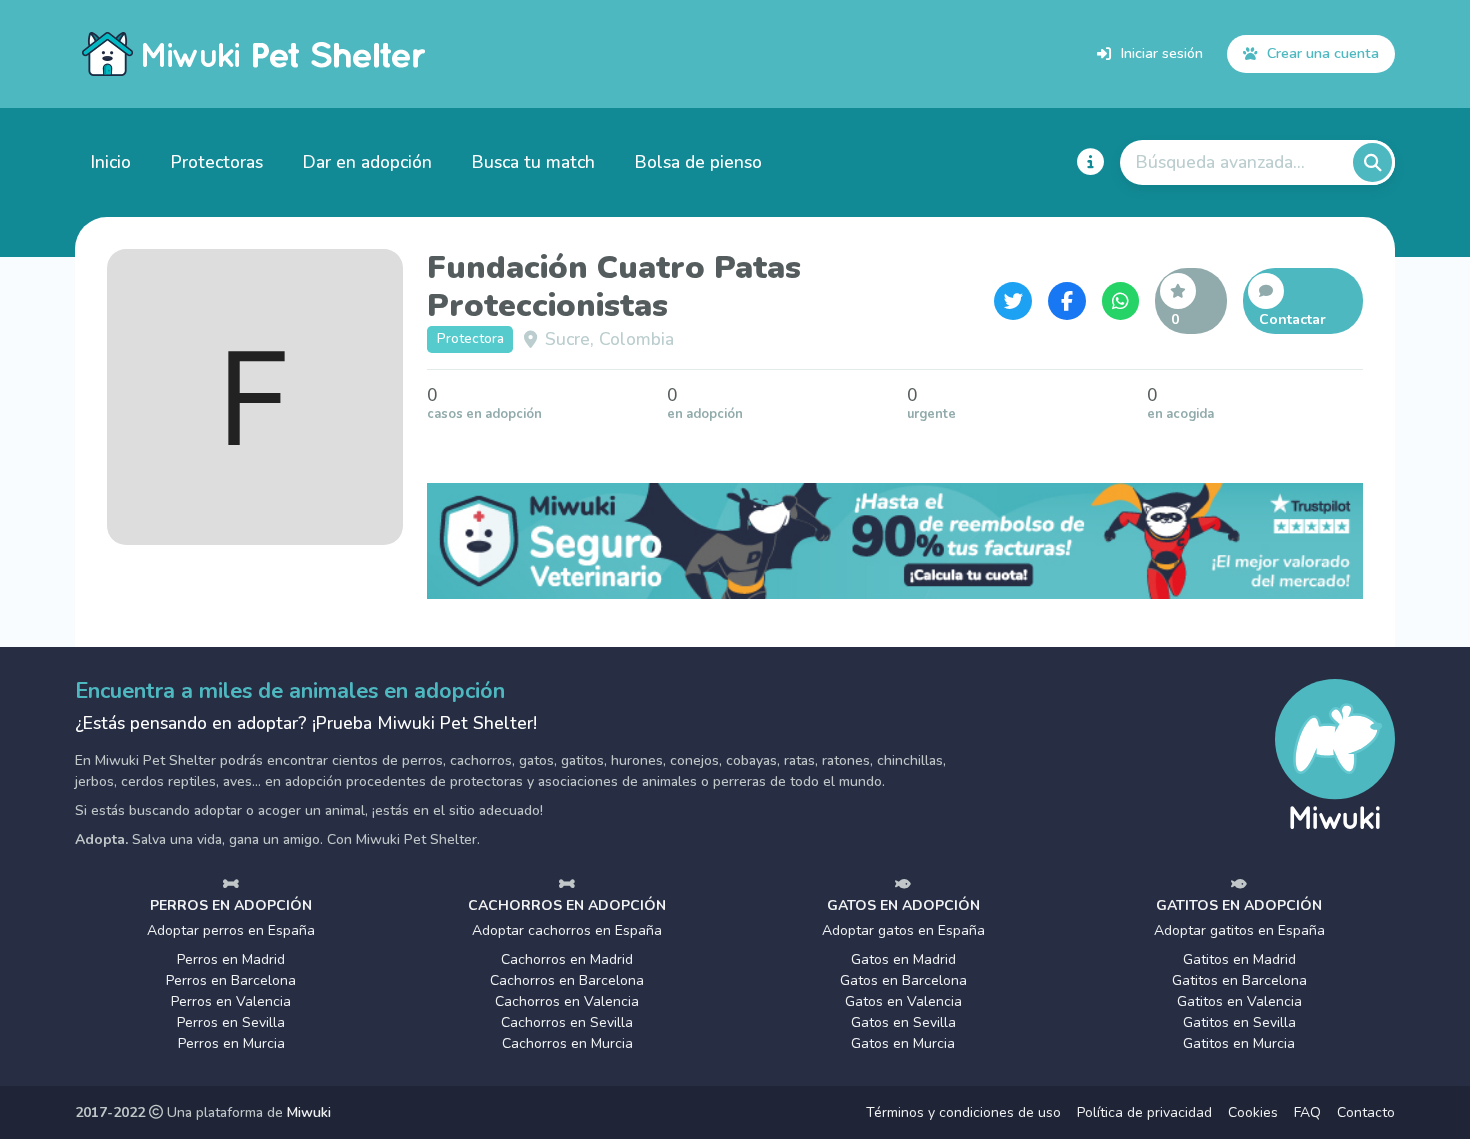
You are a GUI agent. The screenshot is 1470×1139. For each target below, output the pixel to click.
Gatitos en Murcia (1239, 1043)
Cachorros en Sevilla (567, 1022)
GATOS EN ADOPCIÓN (903, 905)
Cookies (1253, 1112)
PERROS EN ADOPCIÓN (231, 905)
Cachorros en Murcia (567, 1043)
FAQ (1307, 1112)
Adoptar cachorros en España (567, 930)
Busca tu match (533, 162)
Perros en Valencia (231, 1001)
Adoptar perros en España (231, 930)
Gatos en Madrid (903, 959)
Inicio (111, 162)
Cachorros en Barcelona (567, 980)
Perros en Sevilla (231, 1022)
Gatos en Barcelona (903, 980)
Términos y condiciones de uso (963, 1112)
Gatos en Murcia (903, 1043)
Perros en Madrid (231, 959)
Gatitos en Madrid (1239, 959)
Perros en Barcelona (231, 980)
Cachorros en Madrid (567, 959)
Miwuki (309, 1112)
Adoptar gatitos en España (1239, 930)
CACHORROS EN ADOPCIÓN (567, 905)
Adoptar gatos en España (903, 930)
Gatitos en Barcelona (1239, 980)
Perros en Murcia (231, 1043)
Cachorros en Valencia (567, 1001)
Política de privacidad (1144, 1112)
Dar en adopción (367, 162)
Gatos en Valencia (903, 1001)
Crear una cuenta (1323, 53)
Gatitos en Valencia (1239, 1001)
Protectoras (217, 162)
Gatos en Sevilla (903, 1022)
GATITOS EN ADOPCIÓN (1239, 905)
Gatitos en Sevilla (1239, 1022)
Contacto (1366, 1112)
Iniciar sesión (1162, 53)
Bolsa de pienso (698, 162)
